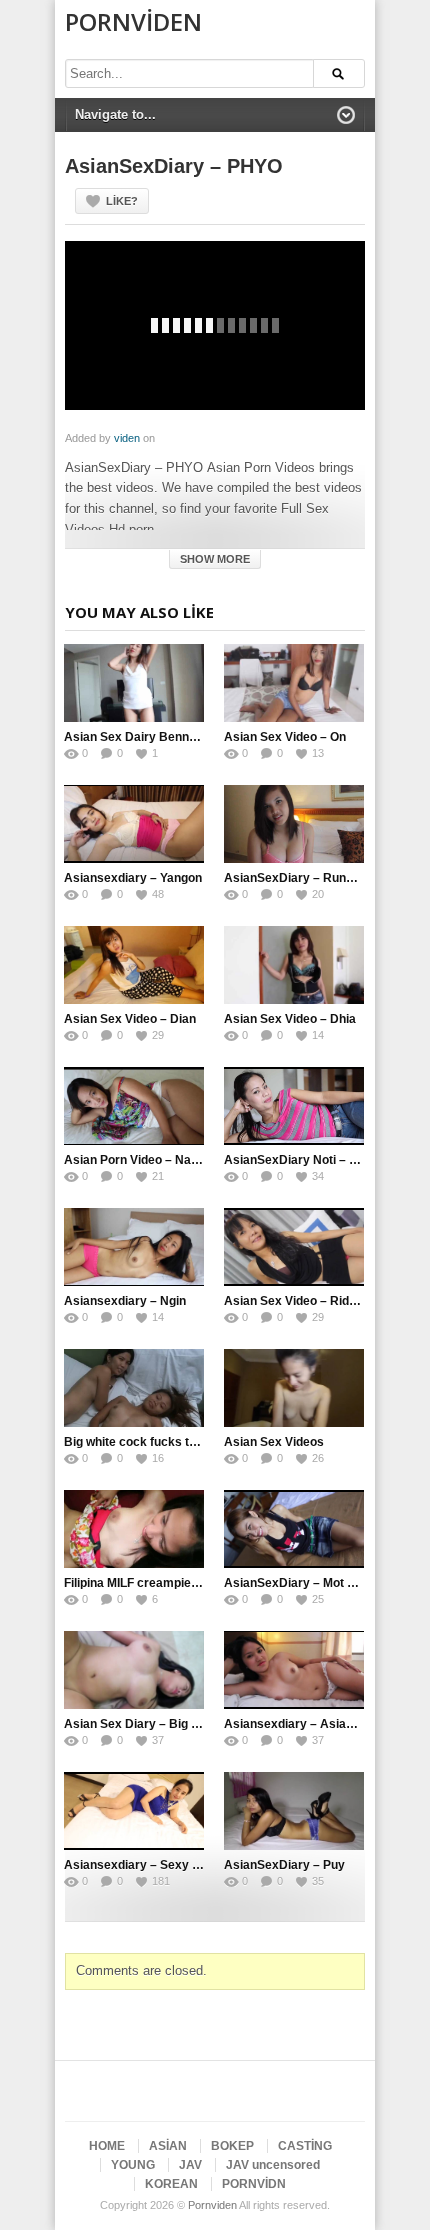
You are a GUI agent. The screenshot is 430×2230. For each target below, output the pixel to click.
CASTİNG (305, 2146)
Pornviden (133, 21)
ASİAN (168, 2146)
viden (127, 438)
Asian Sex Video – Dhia (290, 1019)
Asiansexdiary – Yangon (133, 878)
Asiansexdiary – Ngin (125, 1301)
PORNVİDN (254, 2184)
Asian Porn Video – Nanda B (144, 1160)
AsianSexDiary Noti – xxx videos (317, 1160)
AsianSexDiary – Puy (284, 1865)
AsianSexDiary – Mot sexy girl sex (322, 1583)
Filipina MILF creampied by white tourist (176, 1583)
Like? (122, 201)
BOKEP (232, 2146)
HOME (107, 2146)
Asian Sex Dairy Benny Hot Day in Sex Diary (190, 737)
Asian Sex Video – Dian (130, 1019)
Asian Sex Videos (274, 1442)
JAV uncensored (273, 2165)
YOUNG (133, 2165)
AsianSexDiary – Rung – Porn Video (326, 878)
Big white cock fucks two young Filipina (175, 1442)
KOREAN (171, 2184)
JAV (190, 2165)
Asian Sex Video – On (285, 737)
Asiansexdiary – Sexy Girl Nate (153, 1865)
